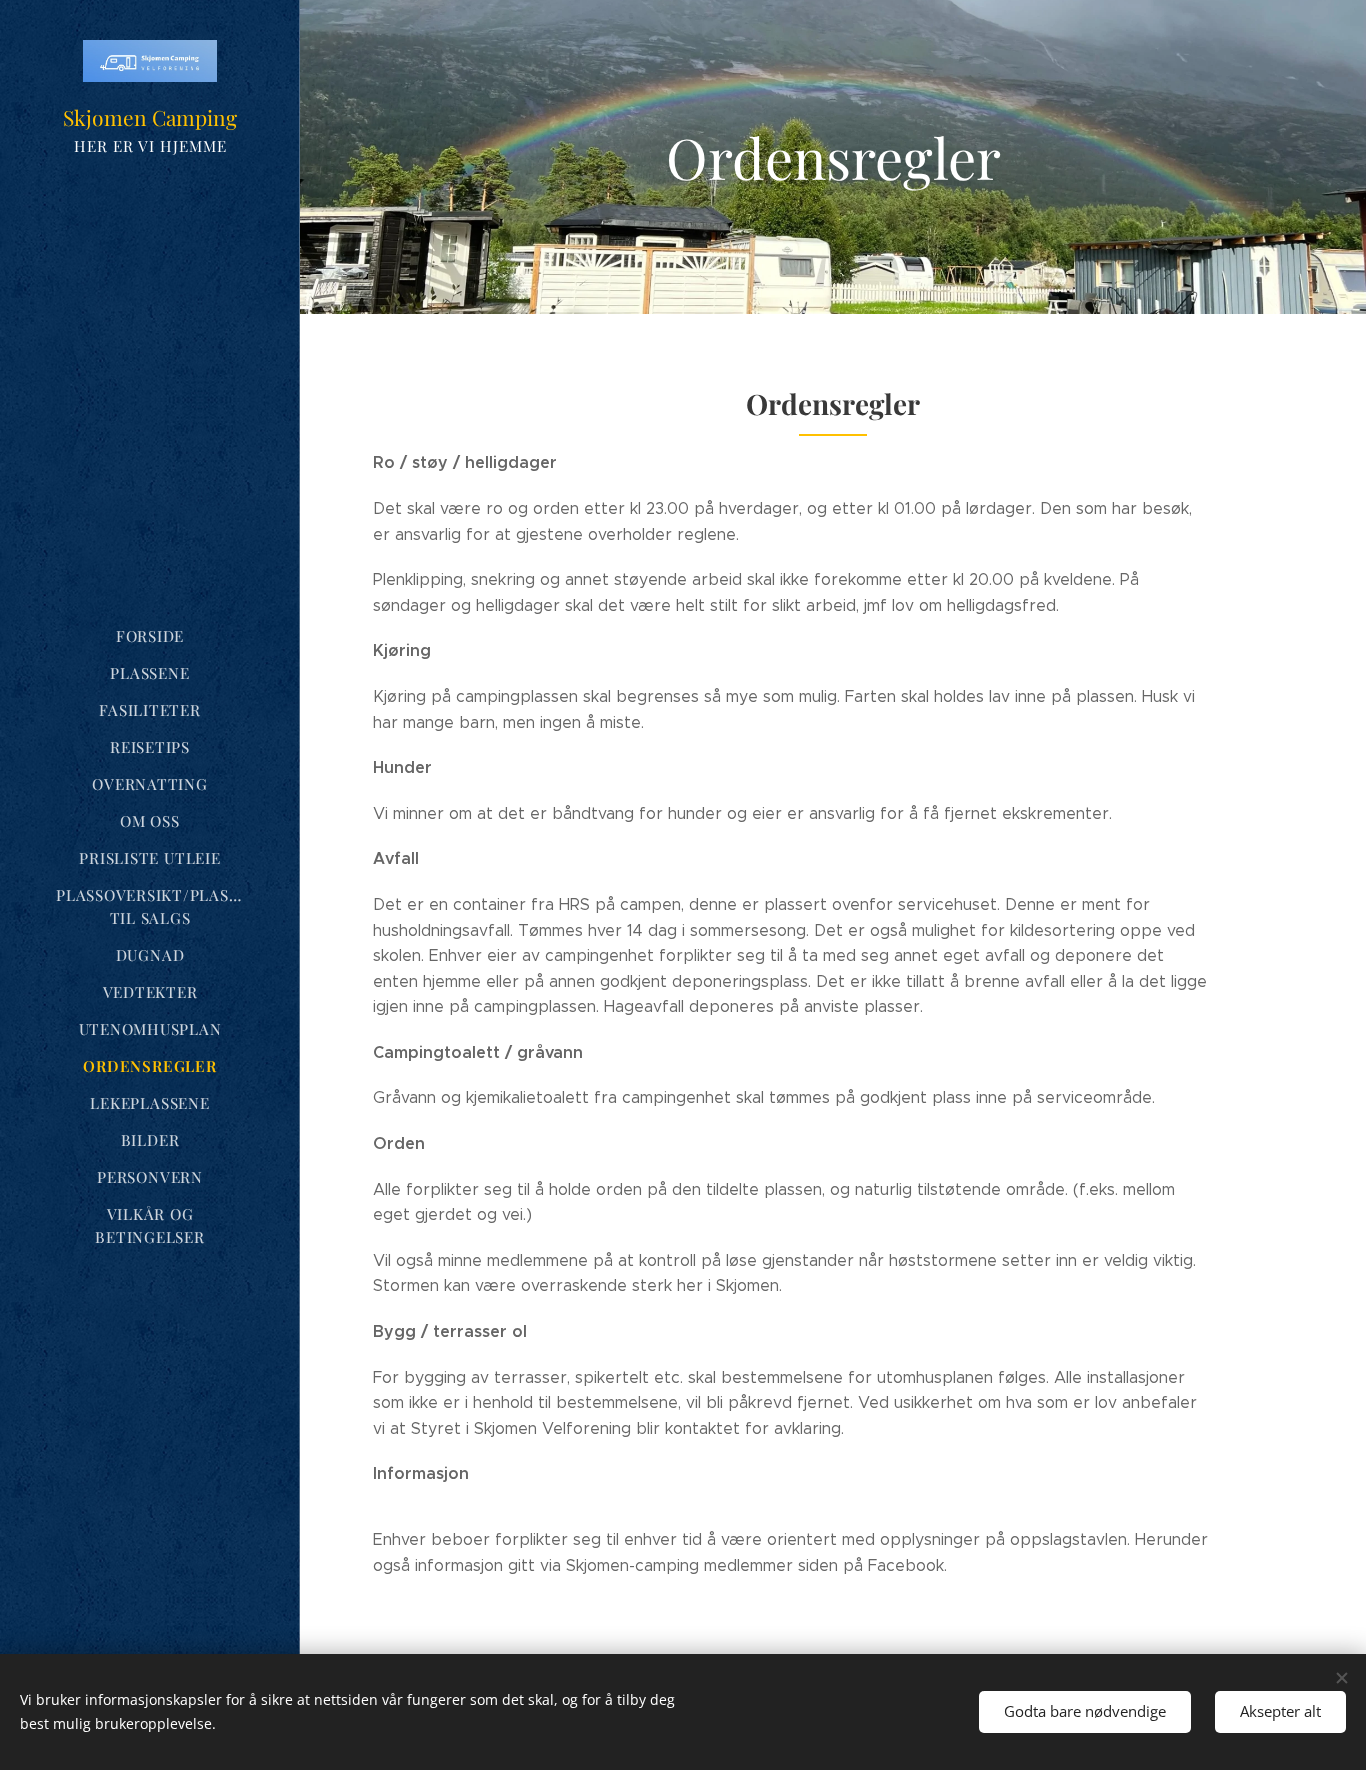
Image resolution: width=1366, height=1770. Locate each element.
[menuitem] (150, 636)
